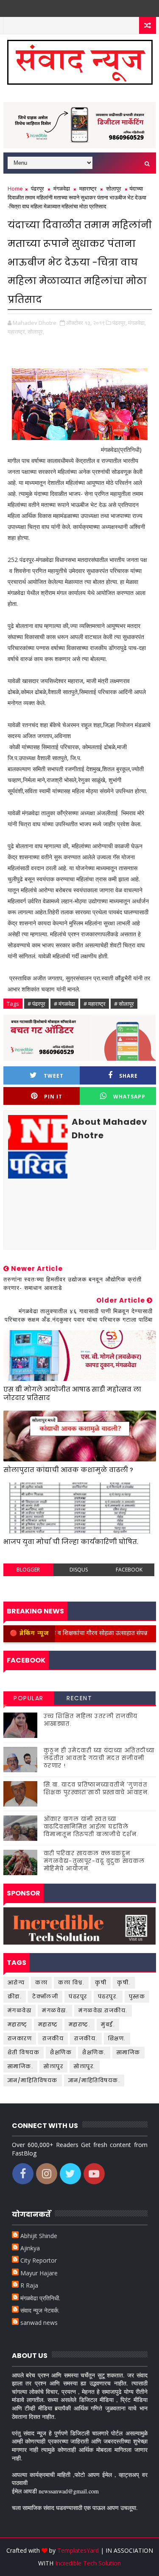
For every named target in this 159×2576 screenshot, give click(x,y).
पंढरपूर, (120, 323)
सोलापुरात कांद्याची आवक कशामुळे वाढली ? (68, 1470)
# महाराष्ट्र (95, 1004)
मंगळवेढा (62, 188)
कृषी (101, 1982)
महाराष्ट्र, (17, 332)
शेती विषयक (24, 2052)
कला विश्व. (71, 1982)
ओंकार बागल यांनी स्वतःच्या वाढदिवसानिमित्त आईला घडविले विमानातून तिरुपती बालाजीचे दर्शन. (91, 1827)
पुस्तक (137, 1996)
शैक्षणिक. (94, 2052)
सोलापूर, (36, 332)
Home (15, 188)
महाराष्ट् (18, 2024)
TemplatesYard (78, 2550)
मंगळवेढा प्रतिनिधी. (40, 2298)
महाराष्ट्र (88, 188)
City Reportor (39, 2260)
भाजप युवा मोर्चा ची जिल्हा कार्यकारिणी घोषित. (71, 1542)
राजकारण (20, 2038)
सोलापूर (114, 188)
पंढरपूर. (108, 1996)
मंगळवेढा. (55, 2010)
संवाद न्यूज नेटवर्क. (40, 2310)
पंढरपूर (38, 188)
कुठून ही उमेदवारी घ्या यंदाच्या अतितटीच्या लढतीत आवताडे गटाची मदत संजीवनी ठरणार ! (99, 1758)
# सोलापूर (124, 1004)
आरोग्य (16, 1982)
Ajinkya (30, 2248)
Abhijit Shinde (39, 2236)
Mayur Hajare (39, 2273)
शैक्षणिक (61, 2052)
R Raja (29, 2285)
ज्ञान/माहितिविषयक (33, 2080)
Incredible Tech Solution (88, 2563)
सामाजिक (128, 2052)
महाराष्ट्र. (80, 2024)
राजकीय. (86, 2038)
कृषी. (124, 1982)
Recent (79, 1698)
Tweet (54, 1076)
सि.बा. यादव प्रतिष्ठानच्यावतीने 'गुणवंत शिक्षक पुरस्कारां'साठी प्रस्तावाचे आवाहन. (97, 1789)
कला (41, 1982)
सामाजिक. (21, 2066)
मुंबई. (108, 2024)
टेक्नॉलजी (45, 1996)
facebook (129, 1570)
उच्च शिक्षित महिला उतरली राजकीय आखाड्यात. (91, 1720)
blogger (28, 1570)
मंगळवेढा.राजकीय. (103, 2010)
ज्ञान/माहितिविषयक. (94, 2080)
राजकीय (53, 2038)
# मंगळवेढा (64, 1004)
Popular (29, 1698)
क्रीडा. (15, 1996)
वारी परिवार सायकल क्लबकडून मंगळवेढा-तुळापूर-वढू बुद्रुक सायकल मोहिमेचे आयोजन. (94, 1861)
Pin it (53, 1097)
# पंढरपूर (36, 1004)
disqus (79, 1570)
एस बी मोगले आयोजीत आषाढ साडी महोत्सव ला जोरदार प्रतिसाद (72, 1393)
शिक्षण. (117, 2038)
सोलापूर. (85, 2066)
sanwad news (39, 2323)
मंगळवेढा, (137, 323)
